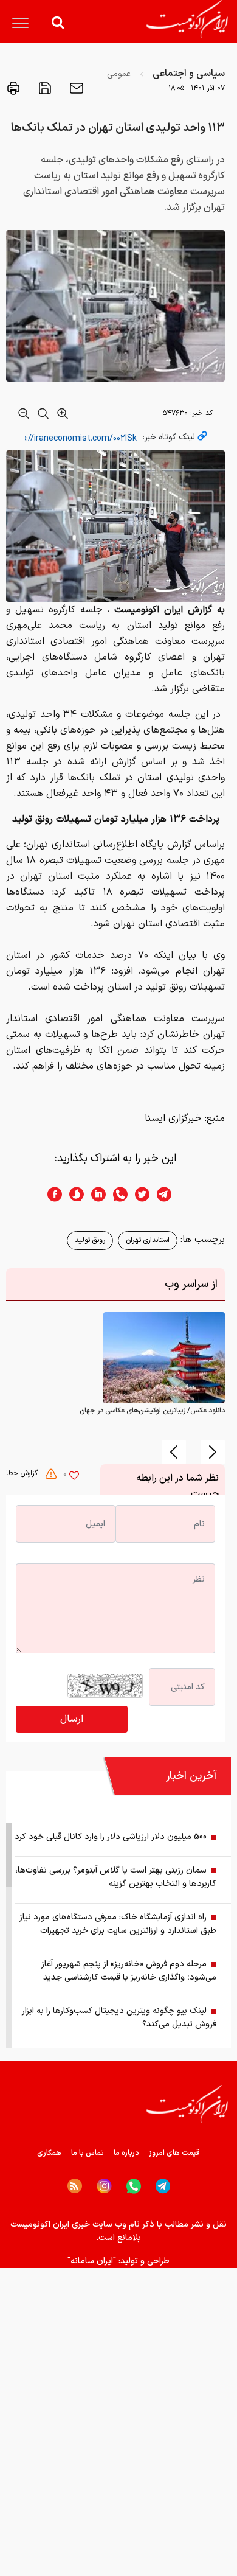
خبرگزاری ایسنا (173, 1119)
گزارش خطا (23, 1473)
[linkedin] (95, 1194)
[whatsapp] (117, 1194)
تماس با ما (88, 2153)
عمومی (119, 74)
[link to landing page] (187, 19)
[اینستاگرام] (104, 2186)
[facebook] (51, 1194)
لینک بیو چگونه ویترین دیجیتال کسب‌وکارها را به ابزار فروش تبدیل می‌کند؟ (119, 2018)
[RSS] (75, 2186)
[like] (74, 1477)
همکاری (49, 2153)
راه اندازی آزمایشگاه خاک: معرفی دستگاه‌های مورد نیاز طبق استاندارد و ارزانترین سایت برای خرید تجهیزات (118, 1924)
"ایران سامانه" (92, 2261)
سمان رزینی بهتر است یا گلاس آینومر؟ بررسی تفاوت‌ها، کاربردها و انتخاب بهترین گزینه (116, 1877)
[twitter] (139, 1194)
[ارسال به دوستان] (75, 88)
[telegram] (170, 1194)
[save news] (44, 88)
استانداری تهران (148, 1240)
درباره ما (126, 2153)
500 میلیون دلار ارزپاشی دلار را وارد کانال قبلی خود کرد (111, 1837)
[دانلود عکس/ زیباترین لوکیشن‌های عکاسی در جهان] (164, 1358)
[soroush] (73, 1194)
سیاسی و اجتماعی (189, 74)
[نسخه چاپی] (13, 88)
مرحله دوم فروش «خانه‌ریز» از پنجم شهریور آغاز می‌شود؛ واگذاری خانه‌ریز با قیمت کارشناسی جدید (129, 1971)
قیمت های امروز (174, 2153)
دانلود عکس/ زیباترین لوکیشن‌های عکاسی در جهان (152, 1411)
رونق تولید (90, 1240)
